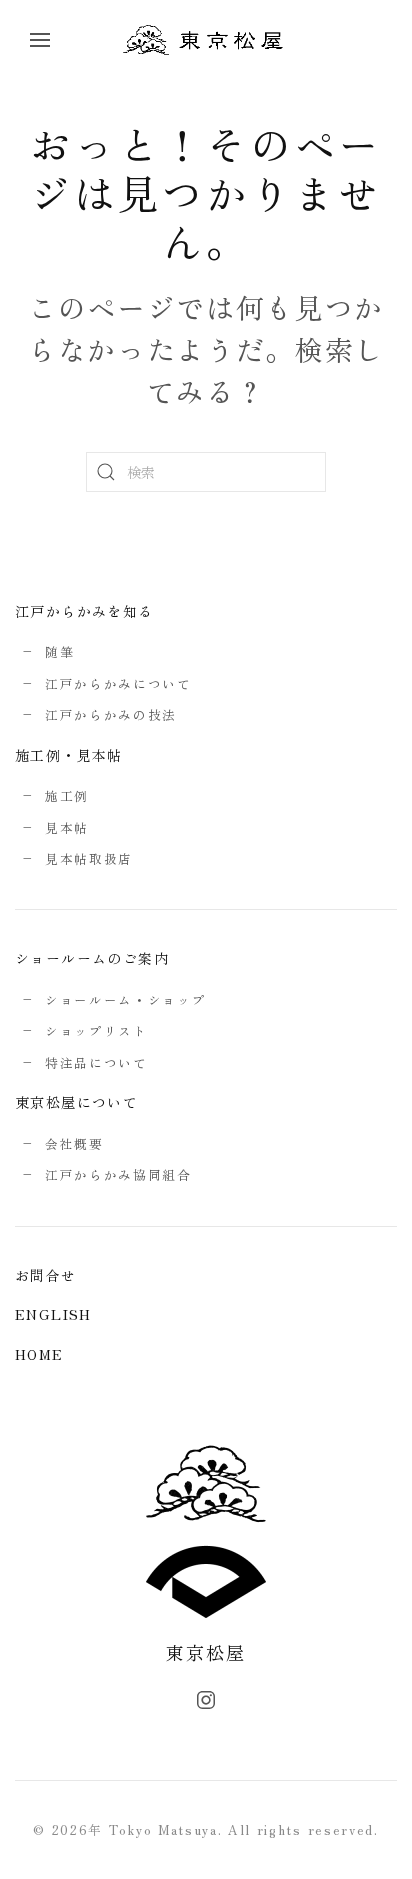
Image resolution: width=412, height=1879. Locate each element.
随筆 (59, 651)
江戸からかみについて (118, 683)
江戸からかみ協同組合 (118, 1174)
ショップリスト (96, 1030)
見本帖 (67, 827)
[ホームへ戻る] (206, 40)
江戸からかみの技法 (111, 714)
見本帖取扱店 (89, 858)
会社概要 (74, 1143)
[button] (40, 40)
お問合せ (46, 1275)
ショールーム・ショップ (125, 999)
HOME (39, 1354)
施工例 (67, 795)
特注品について (96, 1062)
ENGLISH (53, 1314)
